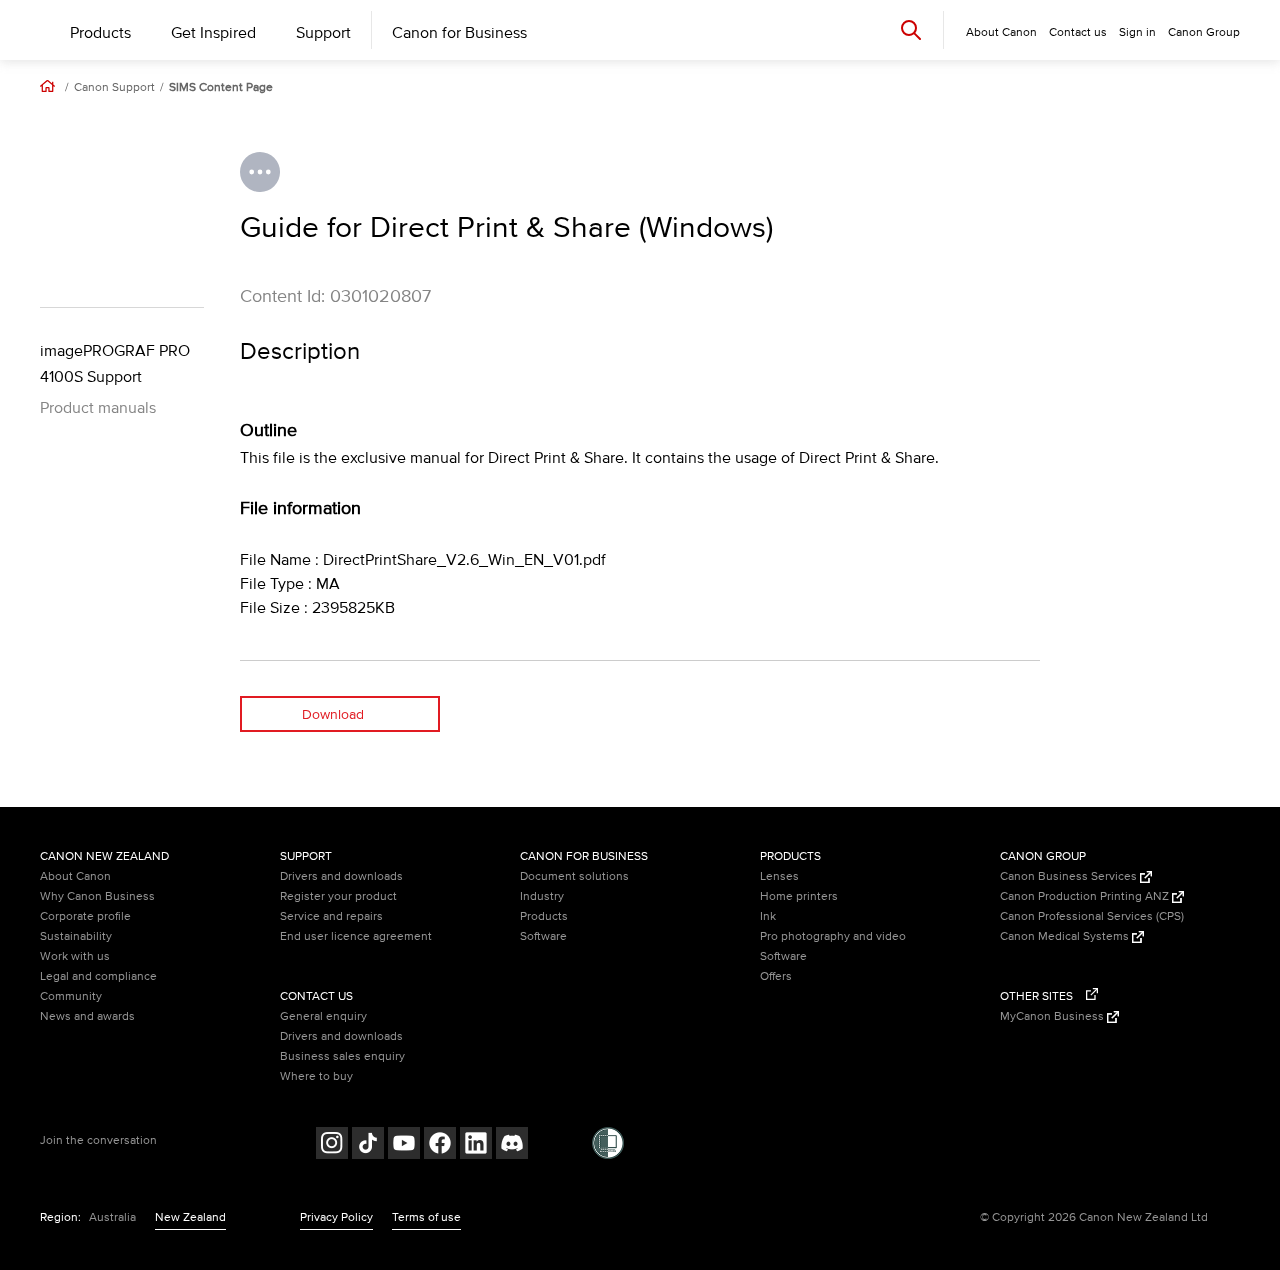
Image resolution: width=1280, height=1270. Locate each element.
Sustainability (76, 936)
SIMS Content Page (221, 88)
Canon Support (114, 88)
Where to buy (316, 1076)
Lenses (779, 876)
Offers (776, 976)
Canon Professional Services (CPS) (1092, 916)
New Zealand (190, 1217)
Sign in (1137, 32)
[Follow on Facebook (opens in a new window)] (440, 1145)
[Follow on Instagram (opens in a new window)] (332, 1145)
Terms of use (426, 1217)
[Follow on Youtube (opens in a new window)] (404, 1145)
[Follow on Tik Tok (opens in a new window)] (368, 1145)
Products (100, 33)
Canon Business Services (1070, 876)
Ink (768, 916)
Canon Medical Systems (1066, 936)
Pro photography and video (833, 936)
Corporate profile (85, 916)
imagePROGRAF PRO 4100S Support (115, 364)
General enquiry (323, 1016)
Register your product (338, 896)
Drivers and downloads (341, 876)
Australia (112, 1217)
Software (543, 936)
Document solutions (574, 876)
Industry (542, 896)
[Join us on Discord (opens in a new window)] (512, 1145)
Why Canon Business (97, 896)
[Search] (911, 29)
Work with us (75, 956)
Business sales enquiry (342, 1056)
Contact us (1078, 32)
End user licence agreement (356, 936)
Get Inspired (213, 33)
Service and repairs (331, 916)
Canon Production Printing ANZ (1086, 896)
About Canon (75, 876)
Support (323, 33)
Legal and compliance (98, 976)
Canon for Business (459, 33)
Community (71, 996)
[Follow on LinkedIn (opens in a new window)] (476, 1145)
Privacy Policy (336, 1217)
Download (333, 714)
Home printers (799, 896)
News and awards (87, 1016)
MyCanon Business (1053, 1016)
